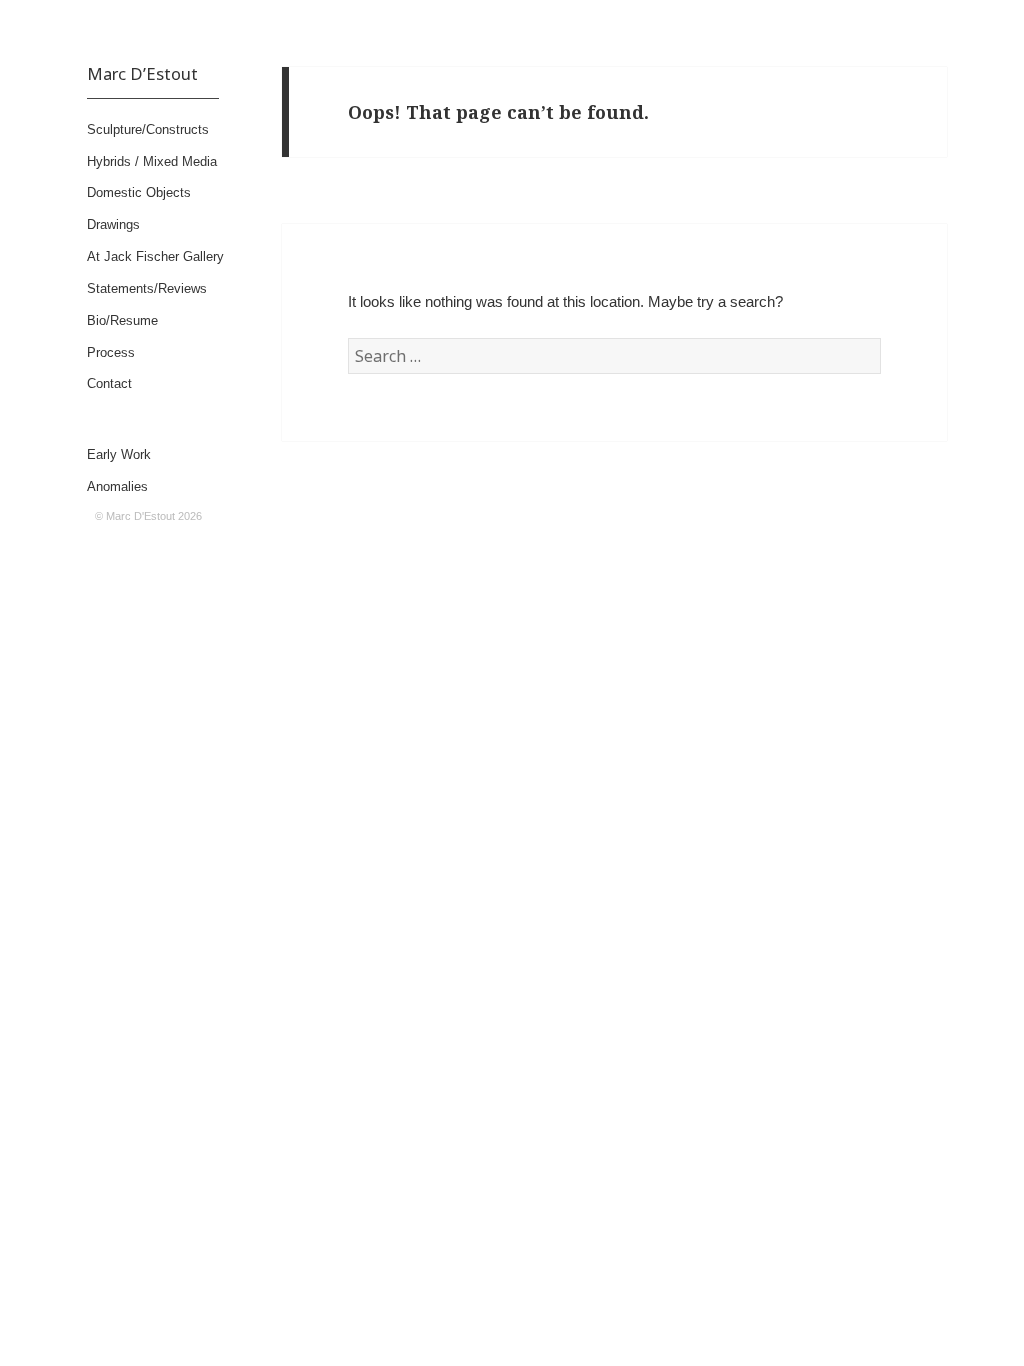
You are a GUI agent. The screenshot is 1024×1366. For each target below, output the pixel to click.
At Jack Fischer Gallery (155, 256)
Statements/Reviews (147, 288)
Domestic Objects (139, 192)
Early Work (119, 454)
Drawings (113, 224)
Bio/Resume (122, 320)
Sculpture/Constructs (148, 129)
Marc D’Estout (142, 73)
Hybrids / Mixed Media (152, 161)
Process (111, 352)
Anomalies (117, 486)
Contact (109, 383)
